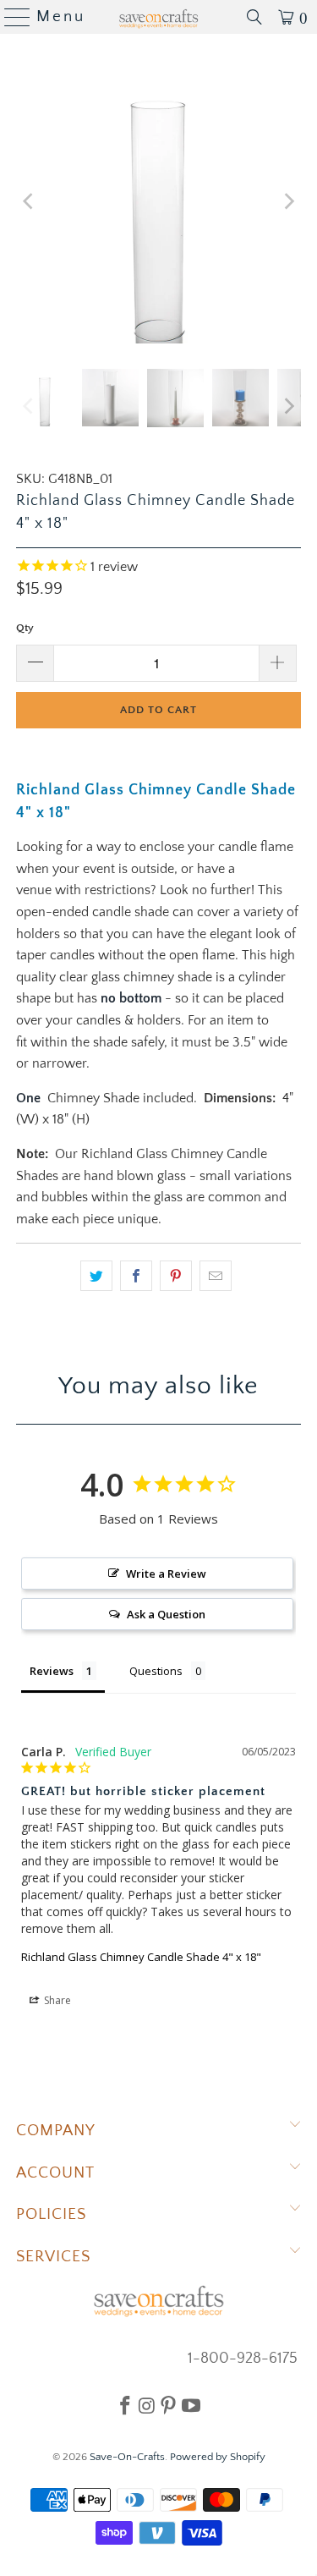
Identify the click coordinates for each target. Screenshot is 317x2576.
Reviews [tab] (52, 1671)
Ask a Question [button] (166, 1614)
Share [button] (56, 2000)
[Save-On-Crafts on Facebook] (125, 2405)
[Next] (288, 201)
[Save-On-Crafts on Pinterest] (168, 2405)
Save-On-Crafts (127, 2457)
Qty (25, 628)
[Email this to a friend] (216, 1276)
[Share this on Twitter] (96, 1276)
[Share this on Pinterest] (176, 1276)
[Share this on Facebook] (136, 1276)
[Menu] (11, 17)
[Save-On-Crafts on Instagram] (147, 2405)
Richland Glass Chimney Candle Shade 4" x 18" (141, 1957)
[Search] (254, 17)
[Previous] (29, 201)
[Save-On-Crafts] (159, 17)
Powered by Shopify (218, 2457)
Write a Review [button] (166, 1574)
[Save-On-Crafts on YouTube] (191, 2405)
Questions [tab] (156, 1671)
